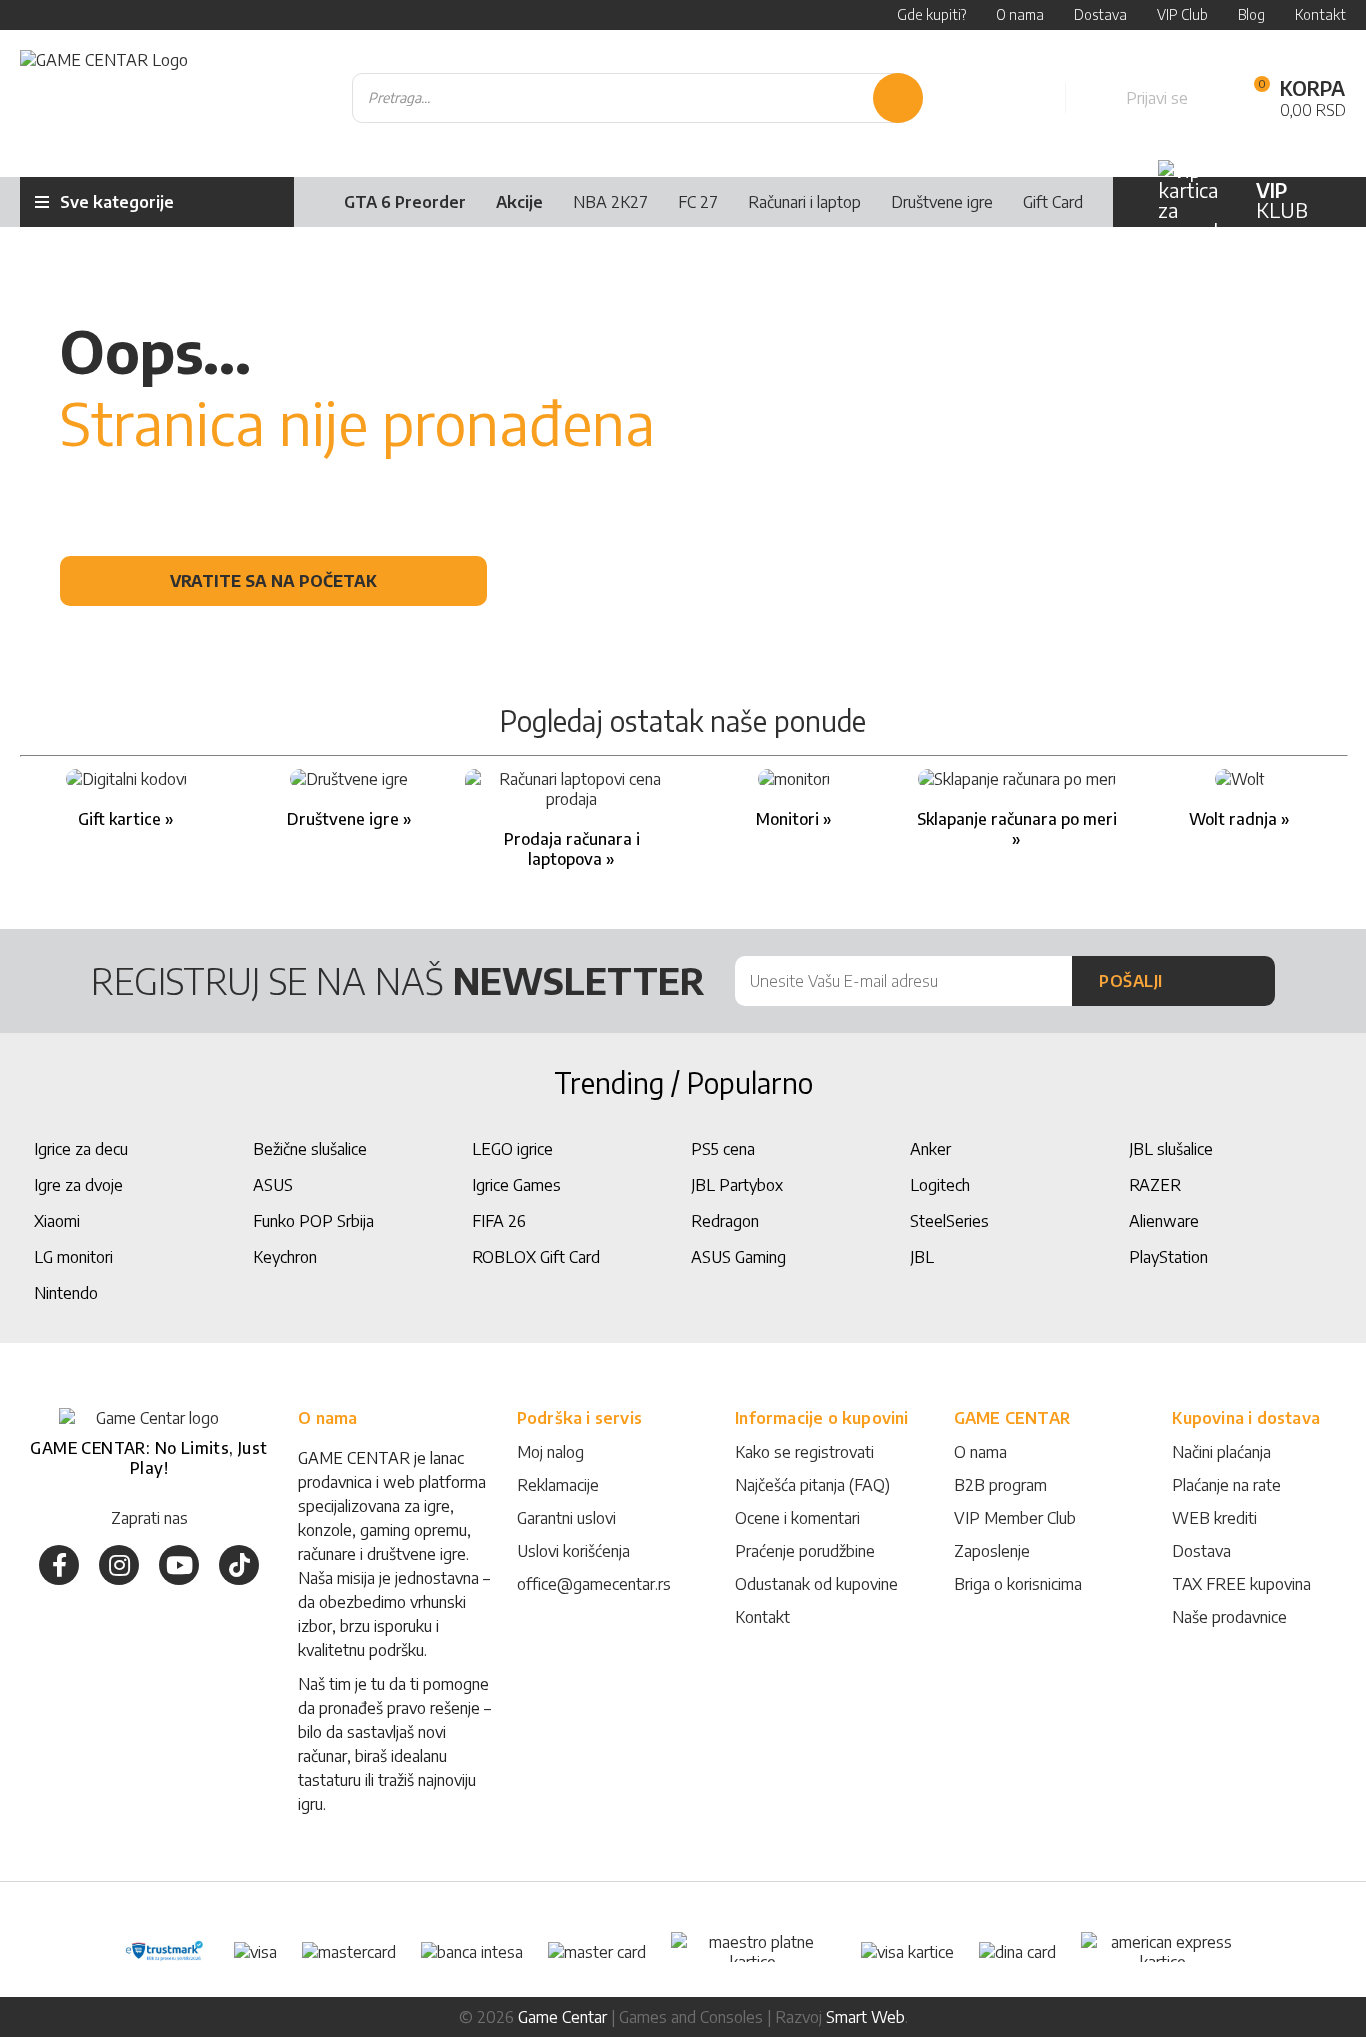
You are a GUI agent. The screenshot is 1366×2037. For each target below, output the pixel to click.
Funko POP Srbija (313, 1221)
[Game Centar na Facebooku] (59, 1565)
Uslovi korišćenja (573, 1551)
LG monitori (73, 1257)
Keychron (285, 1257)
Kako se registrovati (804, 1452)
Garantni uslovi (566, 1518)
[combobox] (638, 98)
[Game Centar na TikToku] (239, 1565)
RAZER (1155, 1185)
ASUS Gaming (738, 1257)
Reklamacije (558, 1485)
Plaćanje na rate (1226, 1485)
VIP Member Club (1015, 1518)
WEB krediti (1214, 1518)
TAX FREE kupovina (1241, 1584)
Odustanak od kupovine (816, 1584)
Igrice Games (516, 1185)
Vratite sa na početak (273, 581)
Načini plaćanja (1221, 1452)
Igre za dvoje (78, 1185)
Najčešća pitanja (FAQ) (812, 1485)
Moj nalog (550, 1452)
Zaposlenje (992, 1551)
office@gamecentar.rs (594, 1584)
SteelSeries (949, 1221)
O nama (980, 1452)
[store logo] (104, 98)
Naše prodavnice (1229, 1617)
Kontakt (762, 1617)
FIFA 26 (499, 1221)
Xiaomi (57, 1221)
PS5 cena (723, 1149)
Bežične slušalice (310, 1149)
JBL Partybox (737, 1185)
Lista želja (1028, 98)
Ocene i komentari (797, 1518)
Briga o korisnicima (1018, 1584)
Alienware (1164, 1221)
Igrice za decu (81, 1149)
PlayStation (1168, 1257)
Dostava (1201, 1551)
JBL (922, 1257)
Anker (930, 1149)
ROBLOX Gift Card (536, 1257)
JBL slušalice (1171, 1149)
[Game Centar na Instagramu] (119, 1565)
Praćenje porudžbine (805, 1551)
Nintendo (66, 1293)
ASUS (273, 1185)
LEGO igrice (512, 1149)
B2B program (1000, 1485)
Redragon (725, 1221)
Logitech (940, 1185)
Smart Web (865, 2017)
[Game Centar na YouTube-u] (179, 1565)
